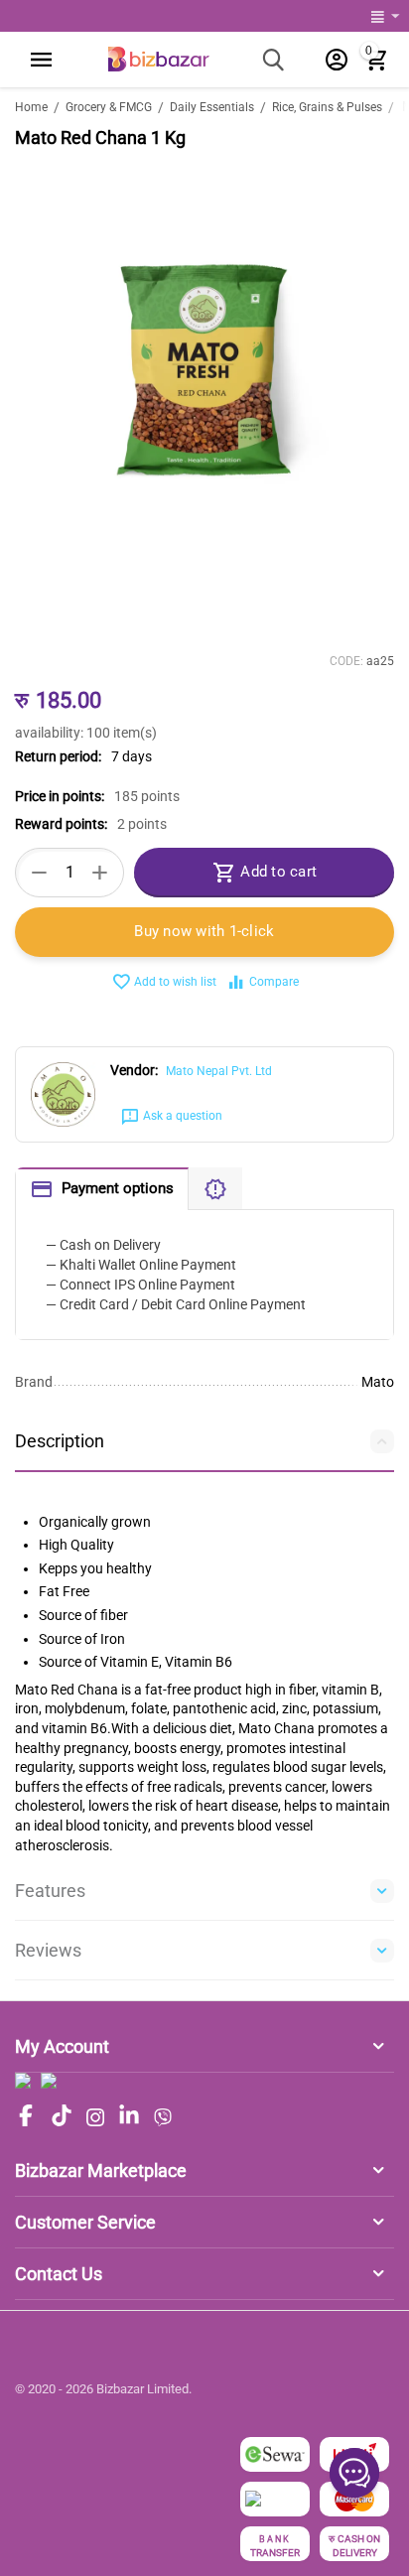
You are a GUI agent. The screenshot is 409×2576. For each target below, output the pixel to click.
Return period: (58, 756)
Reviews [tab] (48, 1950)
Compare (274, 982)
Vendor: (134, 1070)
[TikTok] (62, 2117)
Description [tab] (60, 1441)
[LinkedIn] (129, 2117)
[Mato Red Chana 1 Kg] (204, 370)
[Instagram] (95, 2117)
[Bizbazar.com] (159, 59)
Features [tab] (50, 1891)
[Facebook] (26, 2117)
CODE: (346, 661)
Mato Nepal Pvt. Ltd (219, 1071)
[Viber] (163, 2117)
